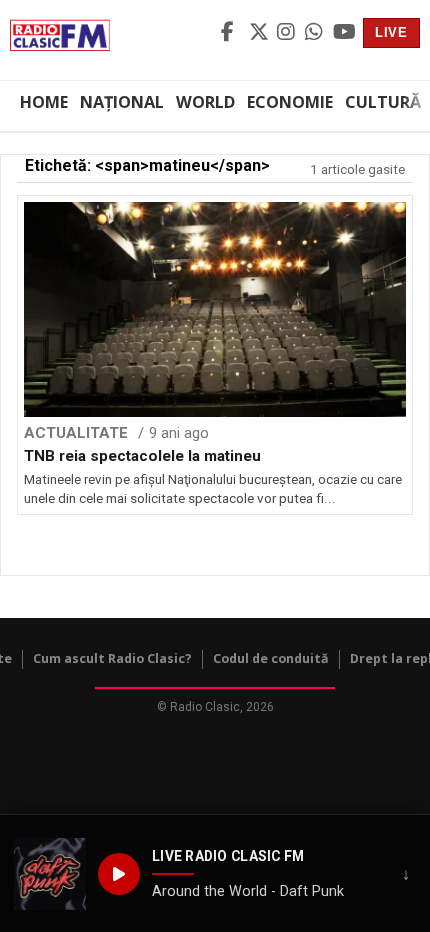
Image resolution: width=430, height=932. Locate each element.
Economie (290, 102)
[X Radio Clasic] (260, 33)
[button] (50, 874)
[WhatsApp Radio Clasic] (316, 33)
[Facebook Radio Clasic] (232, 33)
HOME (44, 102)
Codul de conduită (271, 658)
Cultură (383, 102)
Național (122, 102)
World (205, 102)
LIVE (391, 32)
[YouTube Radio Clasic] (344, 33)
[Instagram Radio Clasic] (288, 33)
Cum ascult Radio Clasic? (112, 658)
